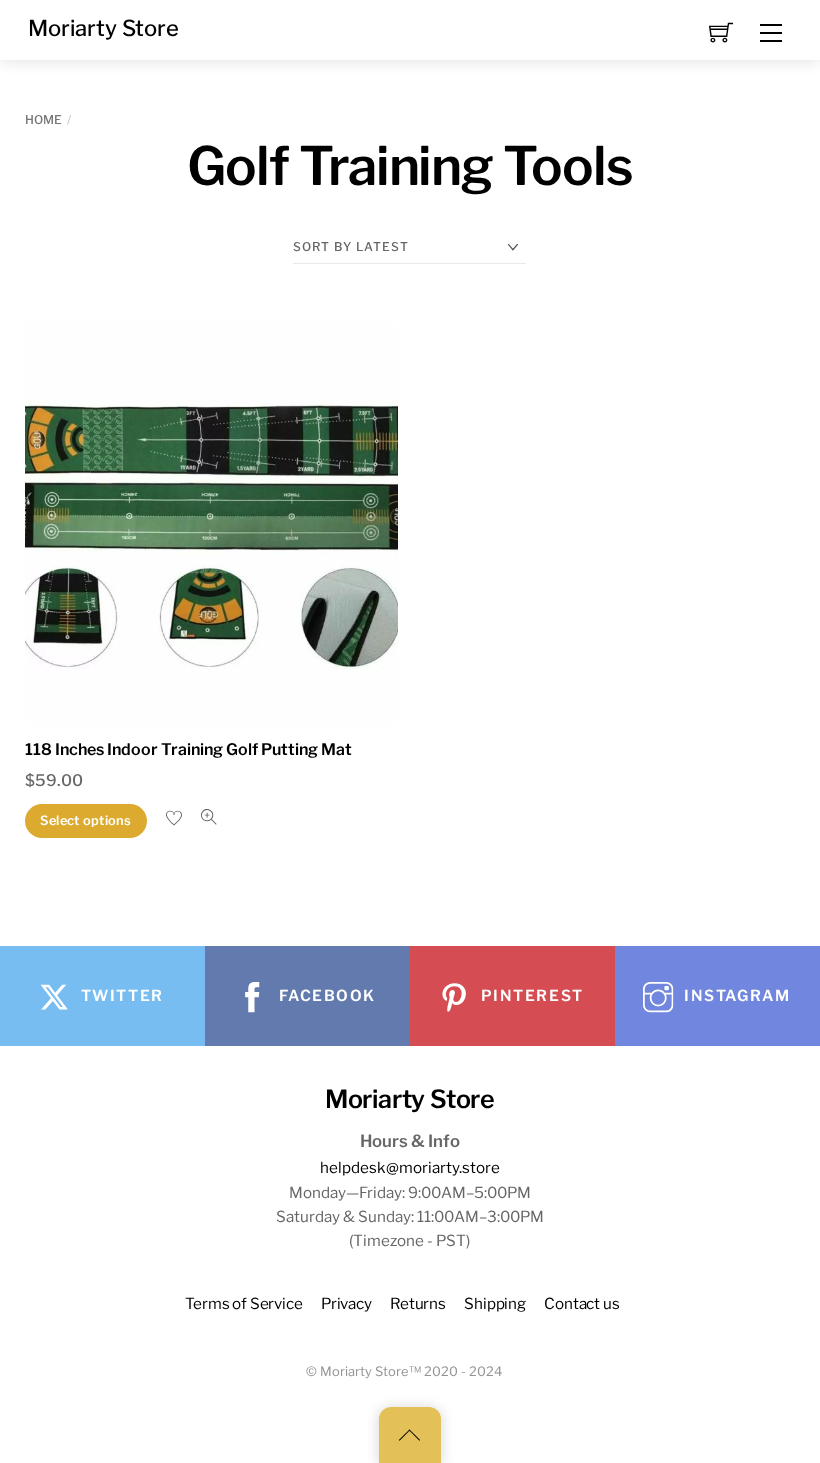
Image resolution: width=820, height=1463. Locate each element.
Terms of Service (244, 1303)
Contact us (581, 1303)
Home (43, 119)
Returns (418, 1303)
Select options (86, 820)
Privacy (346, 1303)
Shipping (495, 1303)
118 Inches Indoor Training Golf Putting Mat (188, 749)
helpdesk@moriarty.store (410, 1167)
